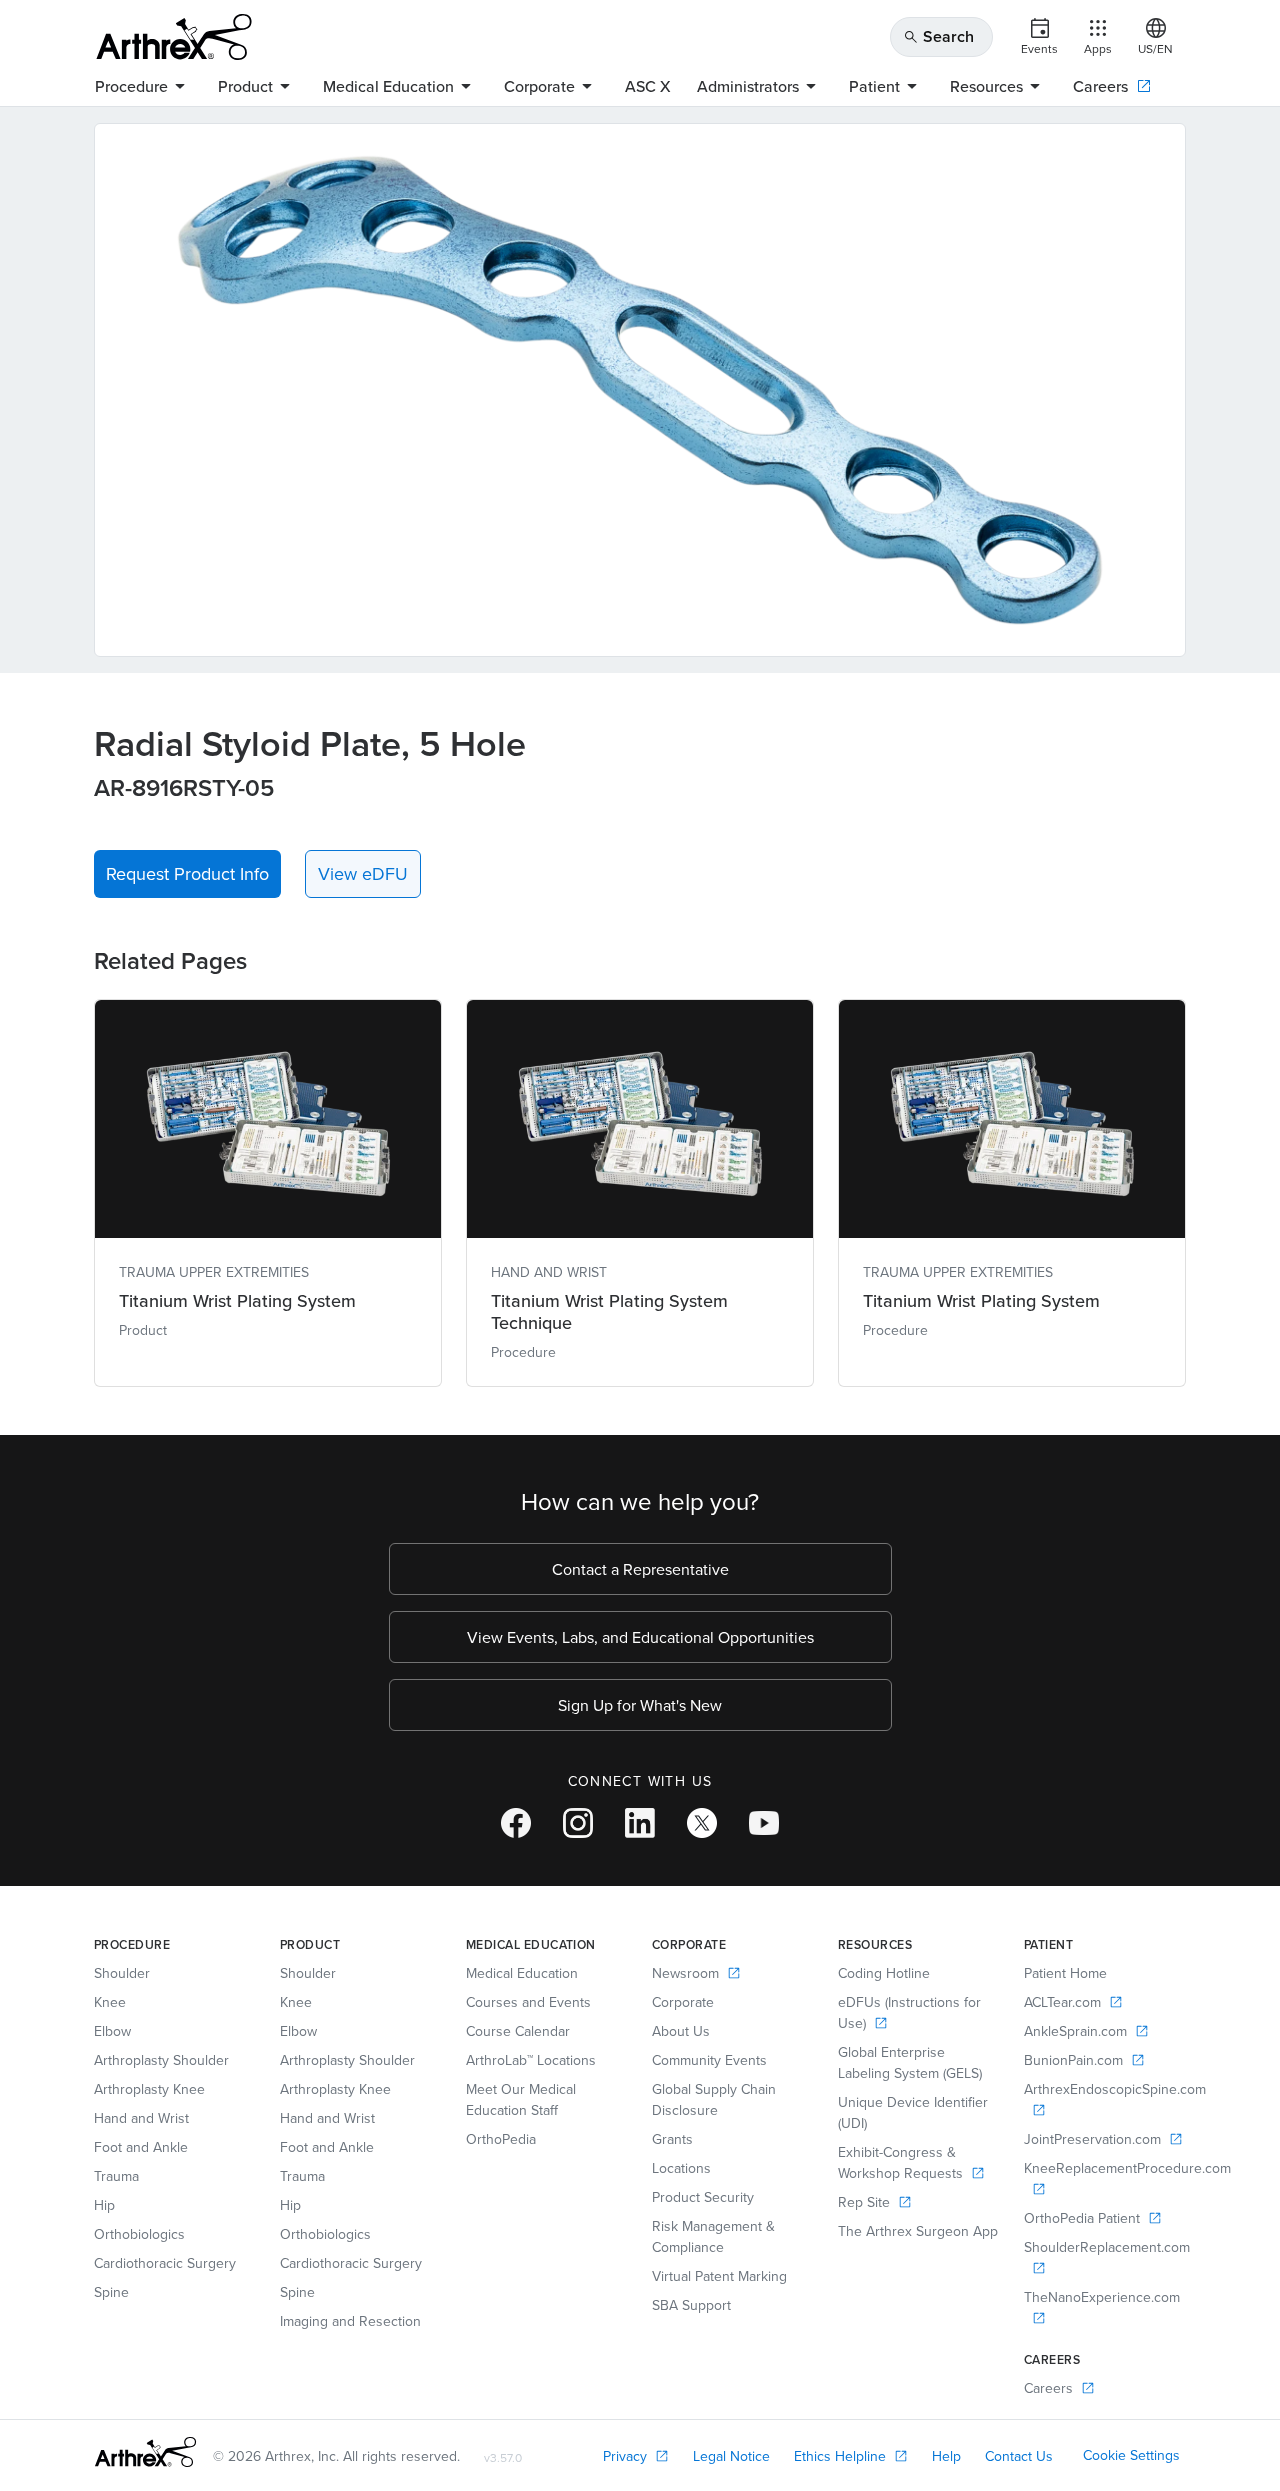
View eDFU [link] (363, 873)
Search (938, 36)
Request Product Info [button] (187, 873)
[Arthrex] (174, 37)
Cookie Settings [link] (1131, 2455)
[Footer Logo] (145, 2452)
